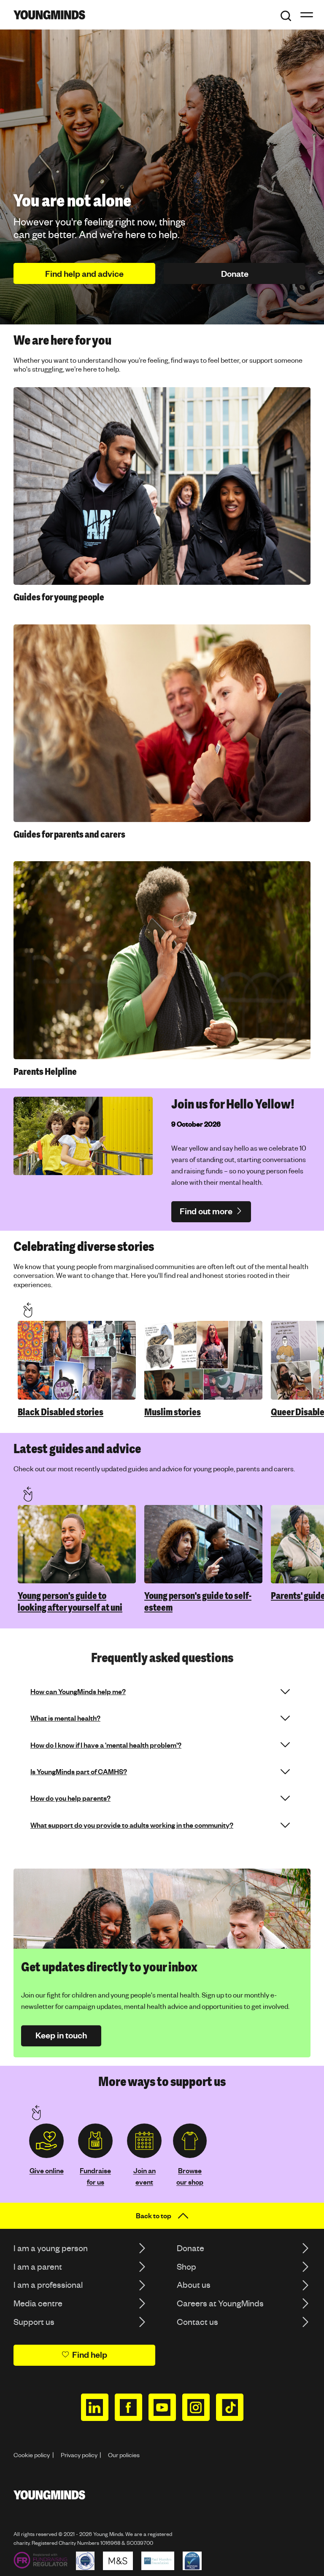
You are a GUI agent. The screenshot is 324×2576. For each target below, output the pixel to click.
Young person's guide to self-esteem (198, 1602)
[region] (169, 1360)
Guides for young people (59, 597)
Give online (47, 2170)
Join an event (144, 2176)
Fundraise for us (95, 2176)
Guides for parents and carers (69, 834)
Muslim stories (173, 1412)
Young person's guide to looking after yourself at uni (70, 1602)
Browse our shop (190, 2176)
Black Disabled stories (61, 1412)
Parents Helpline (45, 1072)
